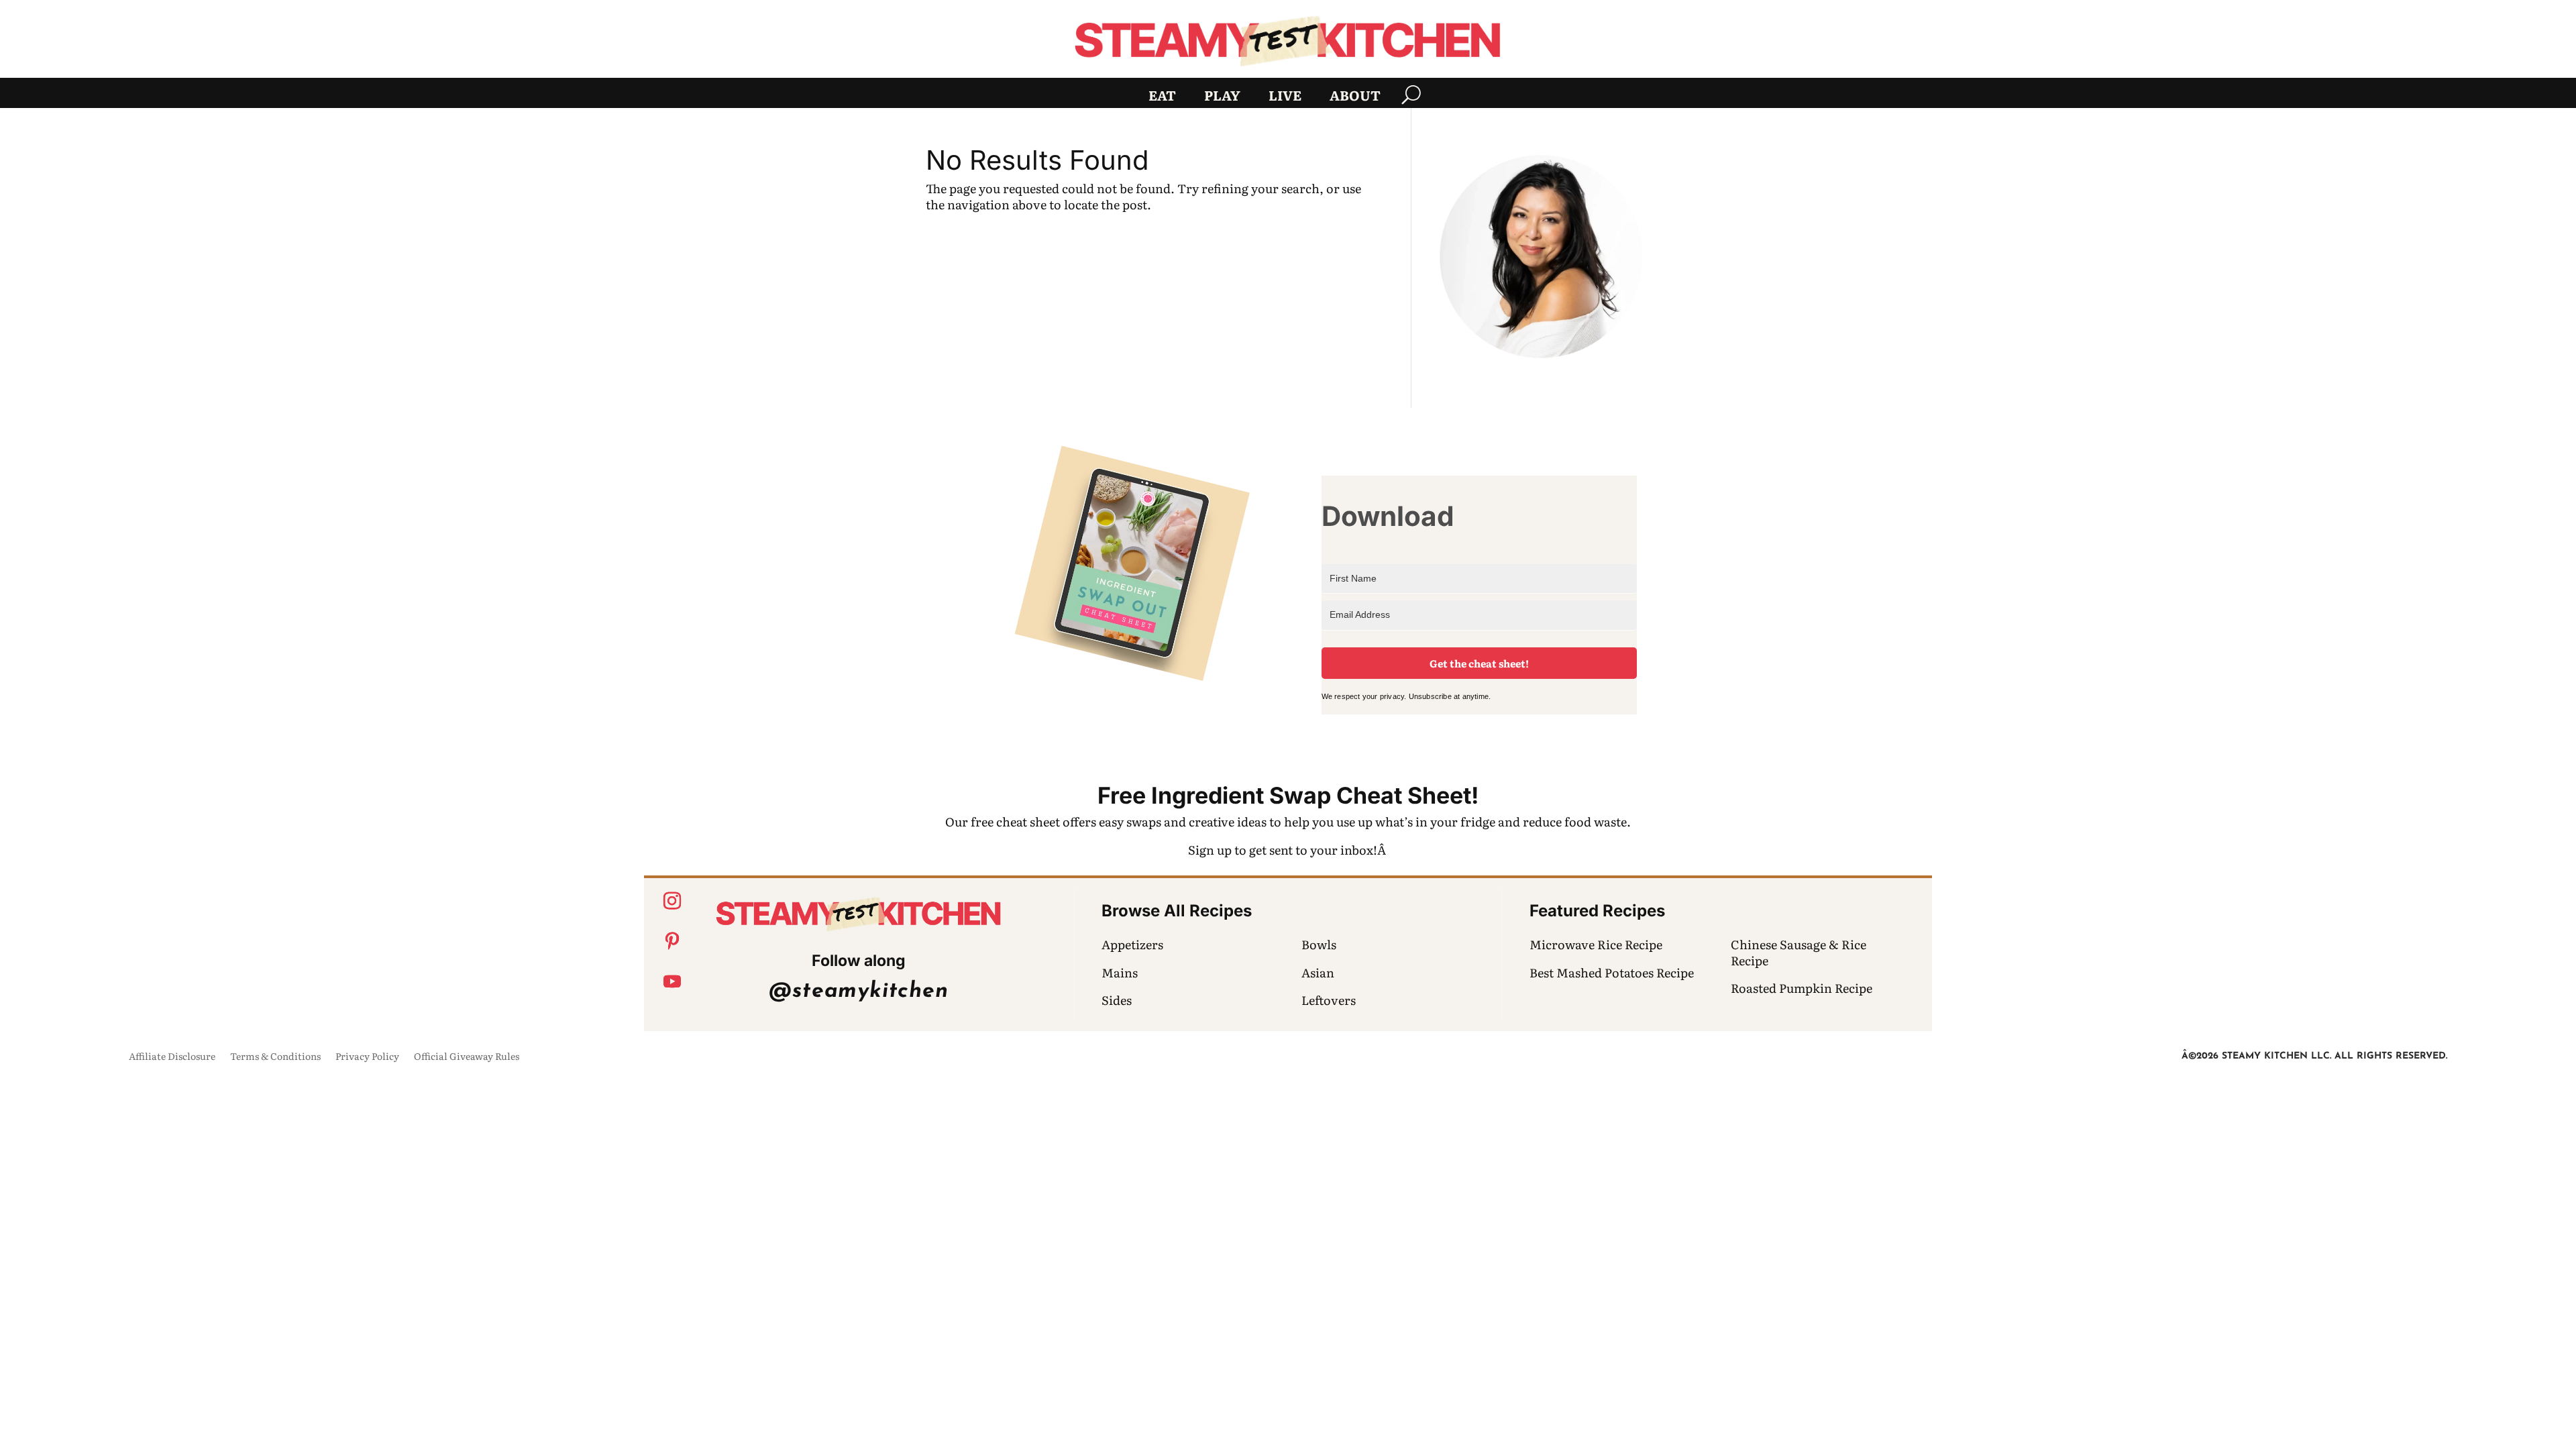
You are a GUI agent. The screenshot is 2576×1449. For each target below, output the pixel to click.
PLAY (1222, 97)
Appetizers (1132, 944)
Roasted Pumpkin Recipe (1802, 988)
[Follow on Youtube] (672, 981)
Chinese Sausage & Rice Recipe (1799, 952)
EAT (1162, 97)
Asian (1318, 972)
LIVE (1285, 97)
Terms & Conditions (275, 1057)
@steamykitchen (858, 991)
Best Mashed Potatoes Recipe (1612, 972)
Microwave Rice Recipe (1596, 944)
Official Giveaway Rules (467, 1057)
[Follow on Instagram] (672, 901)
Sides (1117, 1000)
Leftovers (1329, 1000)
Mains (1120, 972)
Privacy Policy (367, 1057)
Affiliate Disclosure (172, 1057)
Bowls (1319, 944)
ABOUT (1355, 97)
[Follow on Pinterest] (672, 941)
